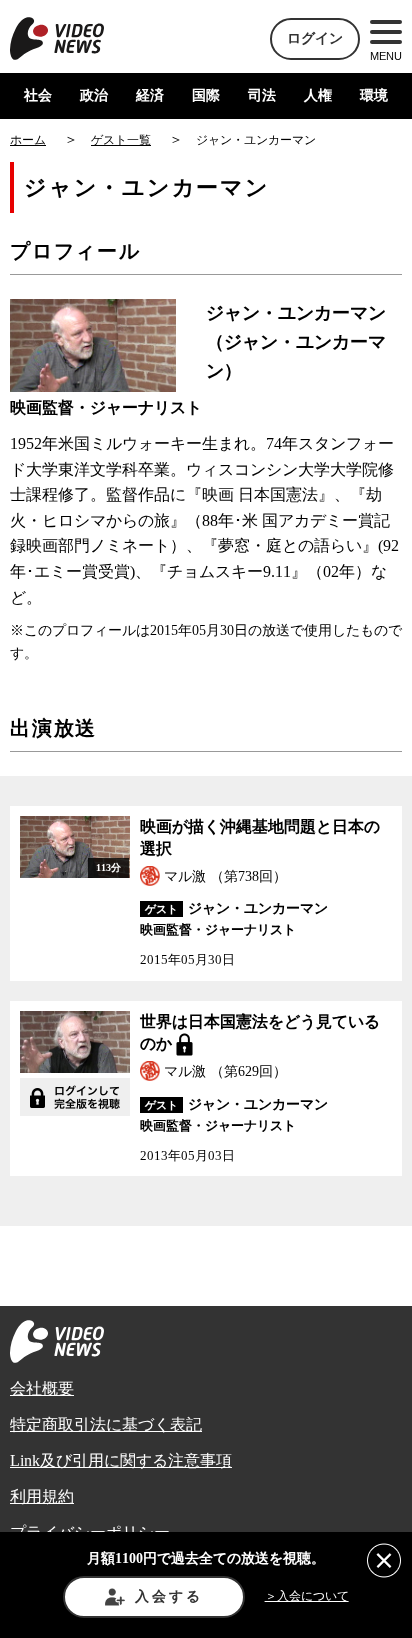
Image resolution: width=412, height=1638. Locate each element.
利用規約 (42, 1496)
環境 (374, 95)
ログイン (315, 38)
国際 (206, 95)
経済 (150, 95)
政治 (94, 95)
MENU (386, 56)
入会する (168, 1596)
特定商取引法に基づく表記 (106, 1424)
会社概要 (42, 1388)
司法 (262, 95)
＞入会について (307, 1596)
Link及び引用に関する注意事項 (121, 1460)
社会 (38, 95)
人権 (318, 95)
